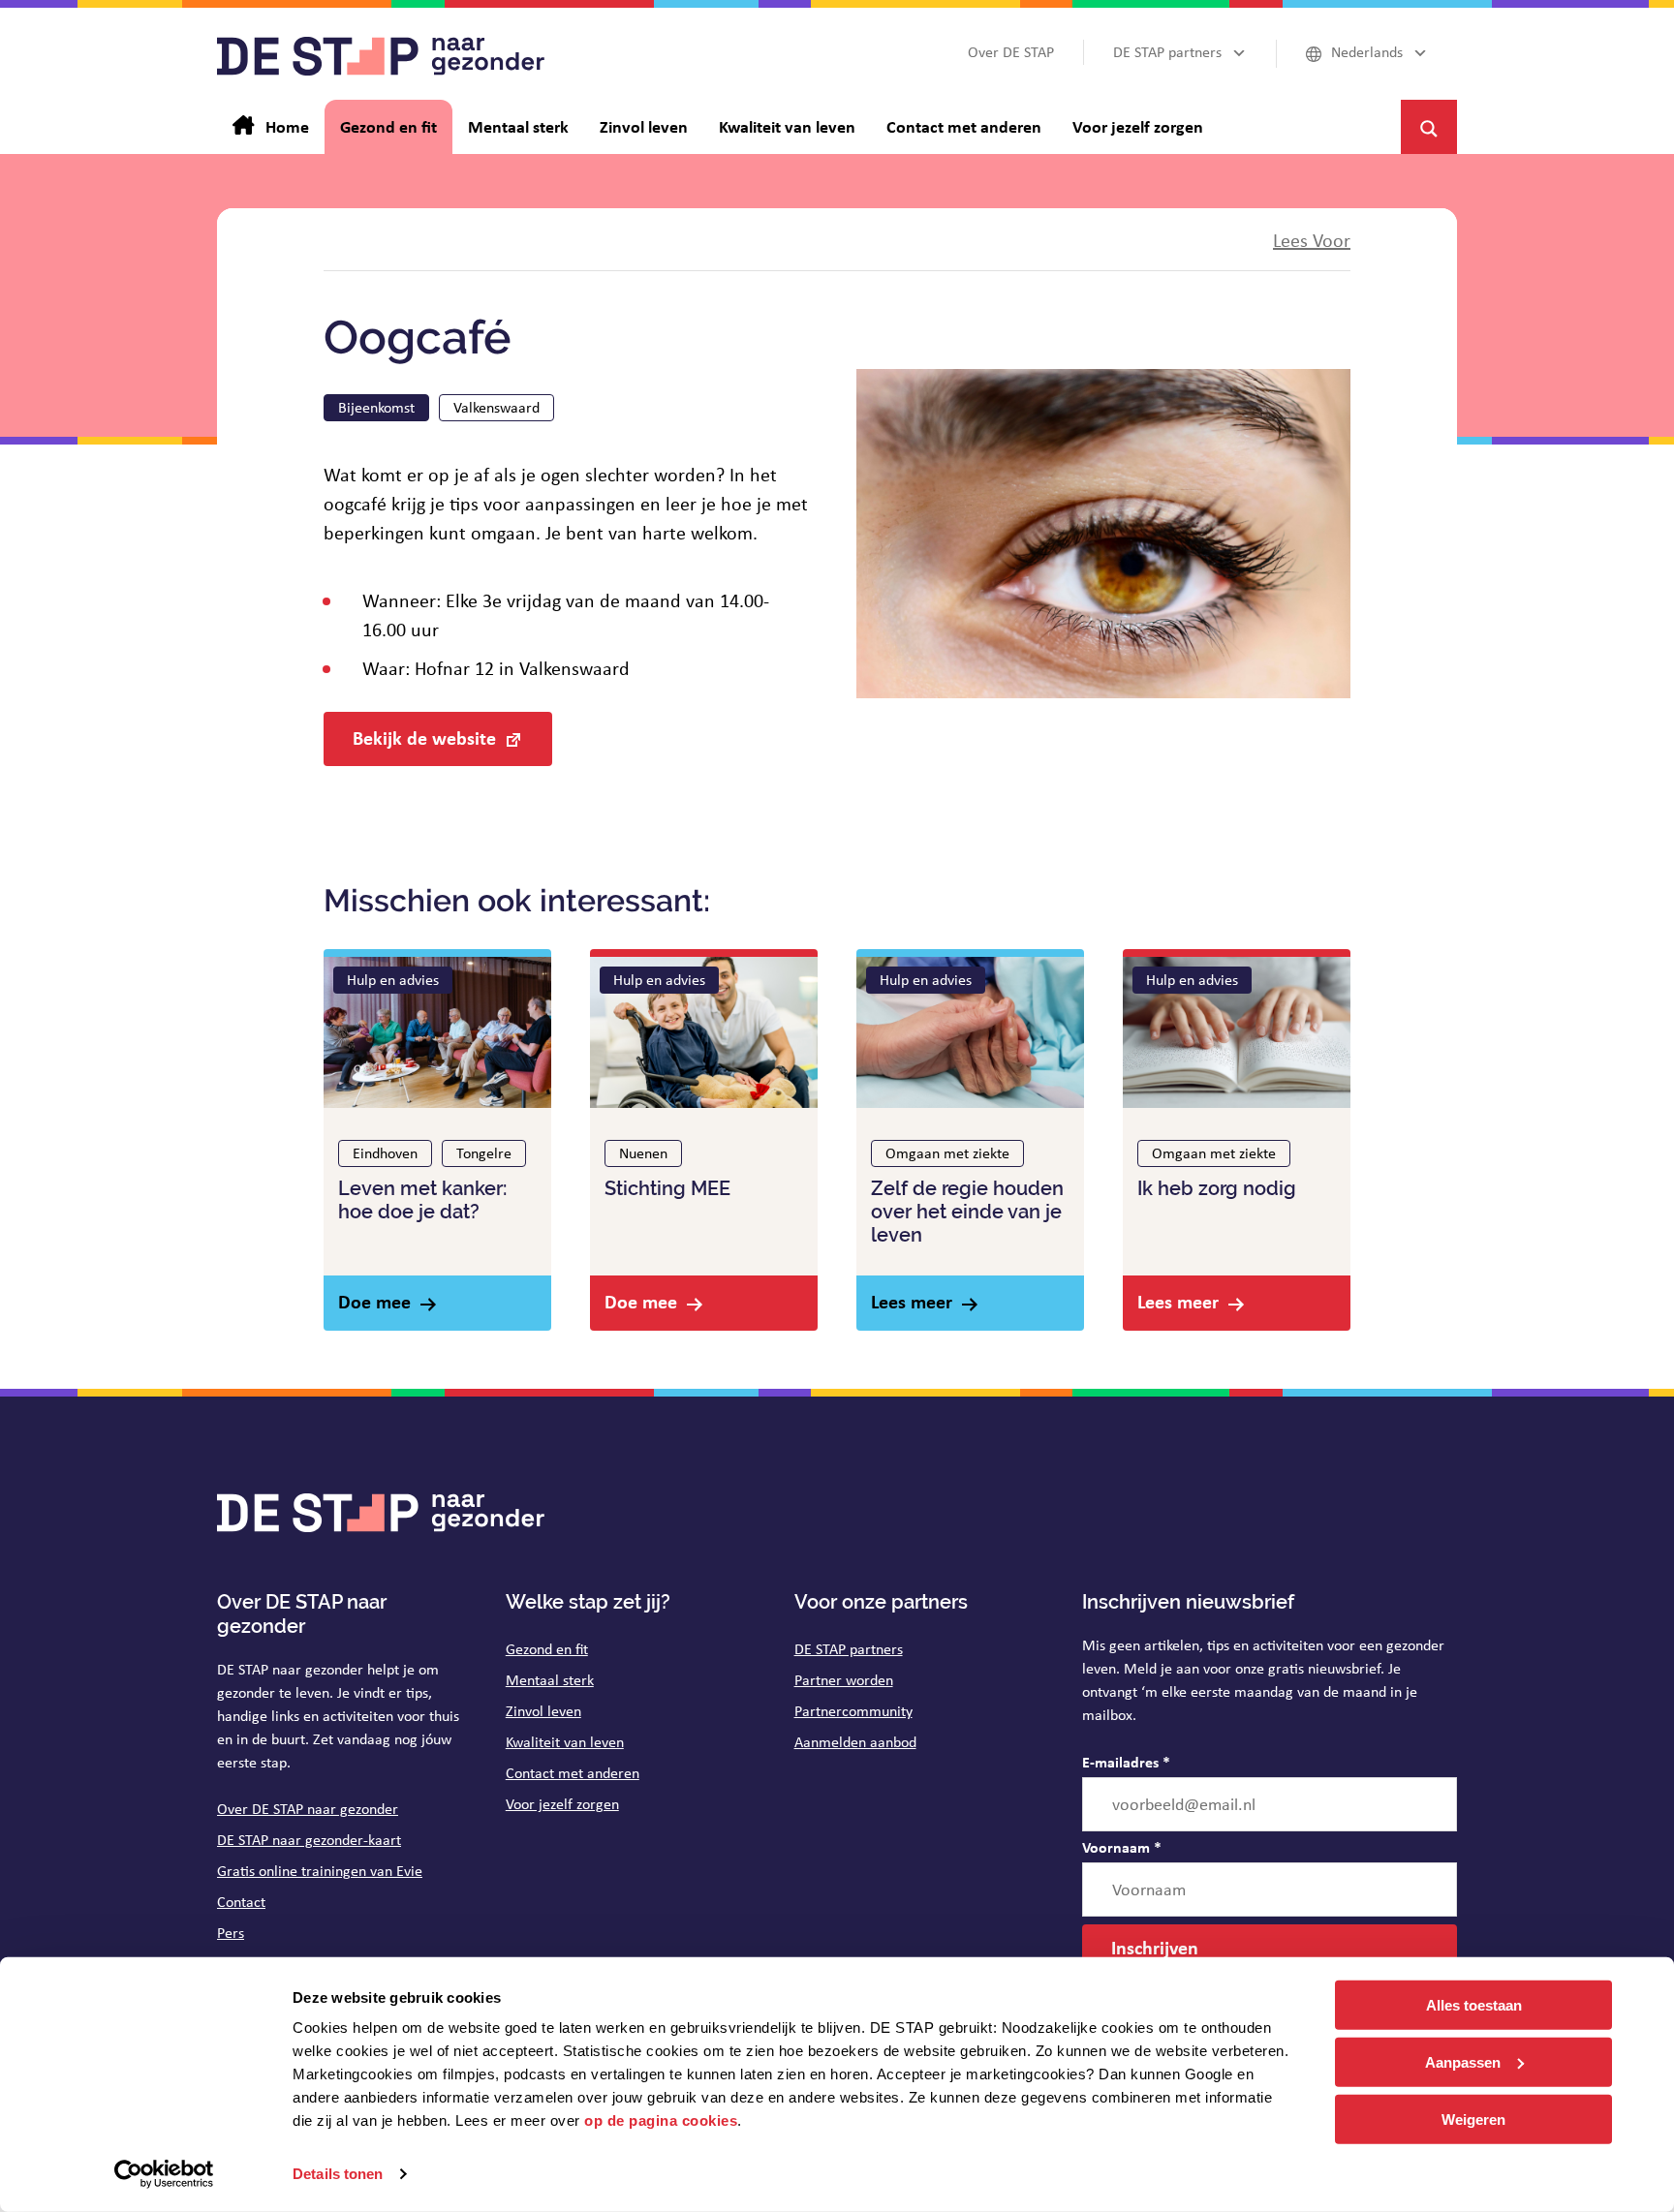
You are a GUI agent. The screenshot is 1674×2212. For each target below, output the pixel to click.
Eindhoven (385, 1153)
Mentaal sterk (550, 1680)
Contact (241, 1902)
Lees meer (912, 1301)
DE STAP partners (849, 1649)
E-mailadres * (1126, 1762)
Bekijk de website (424, 737)
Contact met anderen (573, 1773)
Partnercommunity (853, 1711)
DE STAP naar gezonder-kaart (309, 1840)
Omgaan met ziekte (947, 1153)
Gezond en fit (547, 1649)
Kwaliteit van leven (565, 1742)
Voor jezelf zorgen (562, 1804)
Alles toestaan (1474, 2005)
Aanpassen (1463, 2062)
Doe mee (374, 1301)
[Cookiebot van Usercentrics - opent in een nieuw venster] (164, 2174)
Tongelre (484, 1153)
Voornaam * (1122, 1847)
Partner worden (844, 1680)
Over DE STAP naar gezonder (308, 1809)
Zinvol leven (543, 1711)
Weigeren (1473, 2119)
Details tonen (338, 2174)
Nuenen (643, 1153)
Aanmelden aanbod (855, 1742)
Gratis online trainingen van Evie (320, 1871)
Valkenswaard (496, 407)
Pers (231, 1933)
